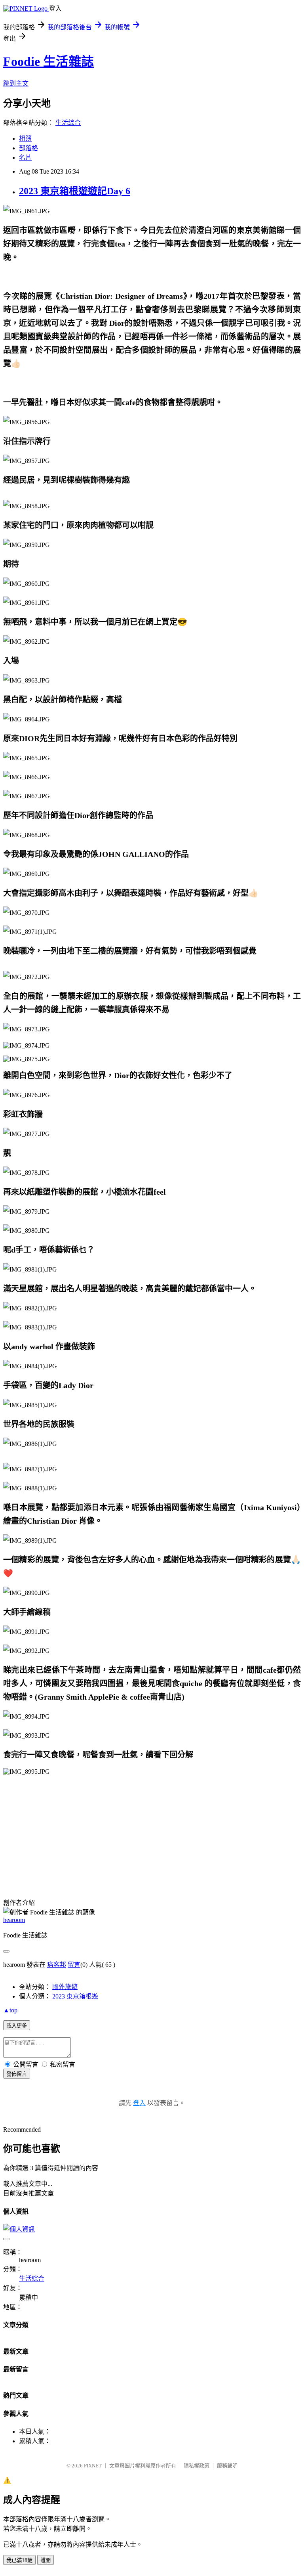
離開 (46, 2560)
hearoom (14, 1920)
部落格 (28, 148)
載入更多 (17, 2026)
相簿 (25, 139)
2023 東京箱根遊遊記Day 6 (75, 191)
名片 (25, 158)
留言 (74, 1965)
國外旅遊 (65, 1987)
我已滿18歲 (19, 2560)
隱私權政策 (197, 2466)
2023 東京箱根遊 (75, 1996)
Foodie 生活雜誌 (48, 61)
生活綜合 (68, 123)
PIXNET (93, 2466)
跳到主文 (16, 83)
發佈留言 (17, 2074)
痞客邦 (57, 1965)
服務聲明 (227, 2466)
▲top (10, 2010)
